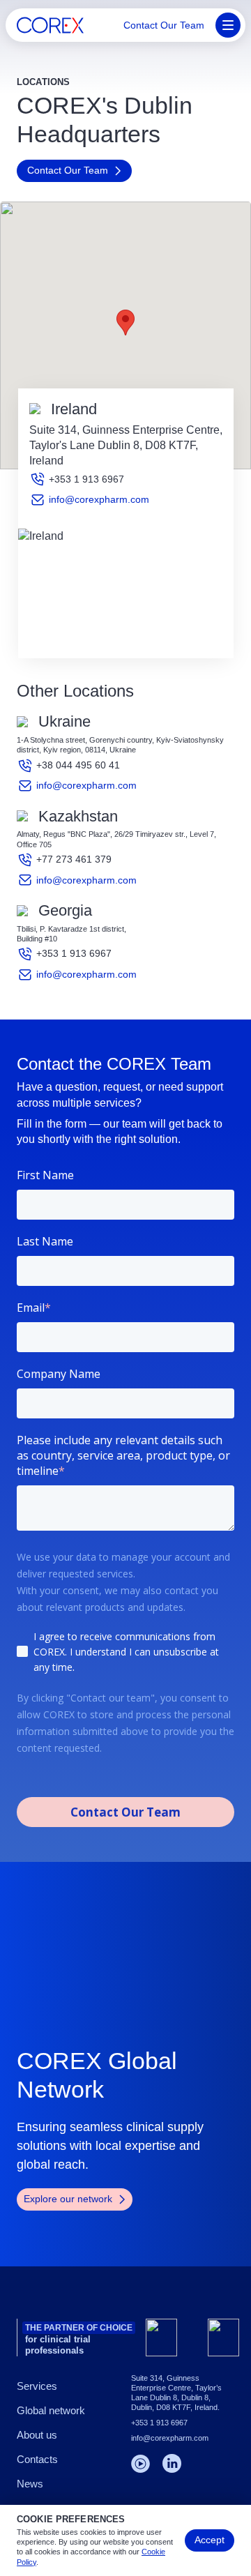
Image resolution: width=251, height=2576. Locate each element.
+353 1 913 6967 (86, 479)
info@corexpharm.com (99, 499)
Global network (51, 2410)
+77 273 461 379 (74, 859)
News (30, 2484)
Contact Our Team (164, 25)
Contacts (37, 2459)
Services (37, 2386)
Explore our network (68, 2199)
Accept (210, 2540)
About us (37, 2435)
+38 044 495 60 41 (78, 765)
